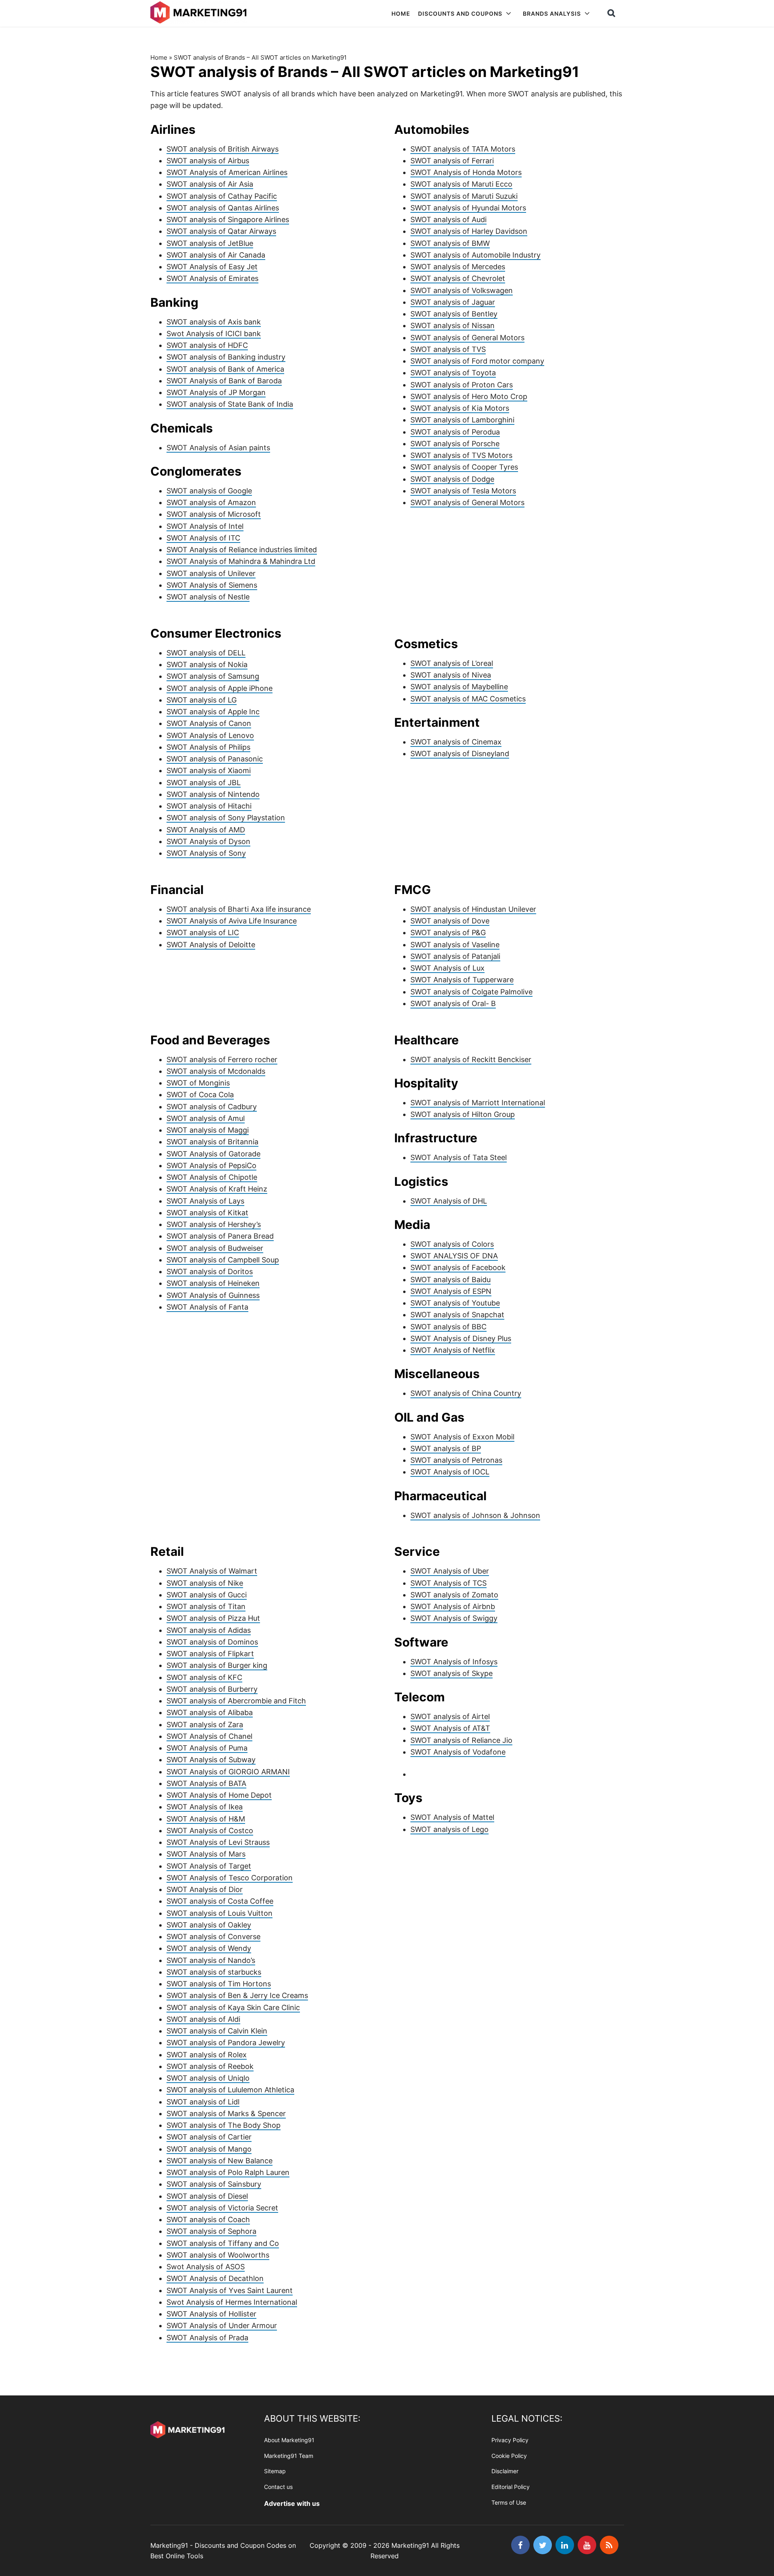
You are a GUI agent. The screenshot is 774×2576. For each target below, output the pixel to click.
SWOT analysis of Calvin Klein (217, 2031)
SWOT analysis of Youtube (455, 1303)
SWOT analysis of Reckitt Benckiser (471, 1059)
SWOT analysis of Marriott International (478, 1103)
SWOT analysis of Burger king (217, 1665)
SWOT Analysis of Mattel (452, 1817)
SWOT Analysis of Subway (211, 1760)
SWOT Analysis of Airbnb (453, 1606)
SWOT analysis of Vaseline (455, 945)
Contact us (278, 2487)
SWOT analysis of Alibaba (210, 1712)
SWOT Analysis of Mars (206, 1854)
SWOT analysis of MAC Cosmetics (468, 699)
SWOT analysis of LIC (203, 932)
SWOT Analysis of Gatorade (213, 1154)
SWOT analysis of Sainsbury (214, 2184)
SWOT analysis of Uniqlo (208, 2078)
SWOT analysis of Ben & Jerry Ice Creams (237, 1995)
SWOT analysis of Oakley (209, 1925)
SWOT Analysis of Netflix (453, 1350)
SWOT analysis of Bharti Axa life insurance (239, 909)
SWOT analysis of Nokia (207, 664)
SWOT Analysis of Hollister (211, 2314)
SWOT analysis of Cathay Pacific (222, 196)
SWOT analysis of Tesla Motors (463, 491)
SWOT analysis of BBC (448, 1327)
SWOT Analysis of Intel (205, 526)
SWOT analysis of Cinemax (456, 742)
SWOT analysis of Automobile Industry (475, 255)
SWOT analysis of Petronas (456, 1460)
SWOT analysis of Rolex (207, 2055)
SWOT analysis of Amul (206, 1118)
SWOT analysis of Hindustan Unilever (473, 909)
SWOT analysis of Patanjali (455, 956)
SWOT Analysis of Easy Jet (212, 267)
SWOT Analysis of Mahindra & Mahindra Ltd (241, 561)
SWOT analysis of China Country (466, 1393)
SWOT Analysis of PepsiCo (211, 1165)
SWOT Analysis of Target (209, 1866)
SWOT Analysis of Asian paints (218, 448)
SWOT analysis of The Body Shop (224, 2125)
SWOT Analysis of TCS (448, 1583)
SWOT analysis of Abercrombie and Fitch (236, 1701)
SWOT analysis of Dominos (212, 1642)
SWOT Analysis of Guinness (213, 1295)
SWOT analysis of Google (209, 491)
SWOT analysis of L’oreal (452, 663)
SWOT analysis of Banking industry (226, 357)
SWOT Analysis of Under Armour (222, 2325)
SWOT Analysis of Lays (205, 1201)
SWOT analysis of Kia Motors (460, 408)
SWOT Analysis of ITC (203, 538)
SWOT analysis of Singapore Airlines (228, 219)
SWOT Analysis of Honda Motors (466, 172)
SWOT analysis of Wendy (209, 1948)
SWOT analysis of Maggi (208, 1130)
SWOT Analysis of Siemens (212, 585)
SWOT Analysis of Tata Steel (459, 1157)
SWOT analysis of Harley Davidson (469, 231)
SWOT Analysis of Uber (450, 1571)
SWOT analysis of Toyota (453, 373)
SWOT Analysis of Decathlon (215, 2278)
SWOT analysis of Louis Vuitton (220, 1913)
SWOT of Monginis (198, 1083)
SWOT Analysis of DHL (449, 1201)
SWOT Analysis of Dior (205, 1889)
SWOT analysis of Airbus (208, 161)
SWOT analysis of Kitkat (207, 1213)
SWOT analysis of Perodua (455, 432)
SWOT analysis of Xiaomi (209, 770)
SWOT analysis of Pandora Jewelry (226, 2043)
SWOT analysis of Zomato (454, 1595)
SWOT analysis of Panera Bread (220, 1236)
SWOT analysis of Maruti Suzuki (464, 196)
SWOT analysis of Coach (208, 2219)
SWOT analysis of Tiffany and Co (223, 2243)
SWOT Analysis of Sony (206, 853)
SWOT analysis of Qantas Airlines (223, 208)
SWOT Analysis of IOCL (450, 1472)
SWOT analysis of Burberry (212, 1689)
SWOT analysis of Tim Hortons (219, 1984)
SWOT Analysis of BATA (206, 1783)
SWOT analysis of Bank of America (225, 369)
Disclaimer (505, 2471)
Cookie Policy (509, 2455)
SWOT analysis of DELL (206, 653)
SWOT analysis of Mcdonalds (216, 1071)
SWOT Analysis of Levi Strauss (218, 1842)
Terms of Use (509, 2502)
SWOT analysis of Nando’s (211, 1960)
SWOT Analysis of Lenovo (210, 735)
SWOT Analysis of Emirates (212, 278)
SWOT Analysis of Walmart (212, 1571)
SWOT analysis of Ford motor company (477, 361)
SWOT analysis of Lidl (203, 2102)
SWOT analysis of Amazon (211, 502)
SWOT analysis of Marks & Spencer (226, 2113)
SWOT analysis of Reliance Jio (461, 1740)
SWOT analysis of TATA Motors (463, 149)
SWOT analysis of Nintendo (213, 794)
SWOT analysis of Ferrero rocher (222, 1059)
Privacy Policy (510, 2440)
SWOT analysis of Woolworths (218, 2255)
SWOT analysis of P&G (448, 932)
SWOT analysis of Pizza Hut (213, 1618)
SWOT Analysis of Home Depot (219, 1795)
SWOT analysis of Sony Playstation (226, 818)
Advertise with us (292, 2503)
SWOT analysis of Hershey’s (214, 1224)
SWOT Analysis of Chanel (209, 1736)
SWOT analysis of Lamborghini (462, 420)
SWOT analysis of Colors (452, 1244)
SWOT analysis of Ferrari (452, 161)
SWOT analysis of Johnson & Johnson (475, 1515)
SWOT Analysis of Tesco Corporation (230, 1878)
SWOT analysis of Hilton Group (463, 1114)
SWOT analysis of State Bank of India (230, 404)
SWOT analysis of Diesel (207, 2196)
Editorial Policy (511, 2487)
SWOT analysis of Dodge (452, 479)
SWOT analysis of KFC (204, 1677)
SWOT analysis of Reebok (210, 2066)
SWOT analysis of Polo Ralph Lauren (228, 2172)
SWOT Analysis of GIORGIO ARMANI (228, 1772)
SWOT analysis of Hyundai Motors (468, 208)
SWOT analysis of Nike (205, 1583)
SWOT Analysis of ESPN (451, 1291)
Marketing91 (200, 13)
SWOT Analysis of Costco (210, 1831)
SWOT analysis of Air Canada (216, 255)
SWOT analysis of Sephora (211, 2231)
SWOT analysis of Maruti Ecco (461, 184)
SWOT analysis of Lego (449, 1829)
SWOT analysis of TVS (448, 349)
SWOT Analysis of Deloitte (211, 945)
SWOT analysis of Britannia (212, 1142)
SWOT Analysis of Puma (207, 1748)
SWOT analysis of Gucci (207, 1595)
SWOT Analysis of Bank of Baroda (224, 381)
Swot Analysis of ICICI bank (214, 334)
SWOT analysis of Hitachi (209, 806)
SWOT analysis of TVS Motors (461, 455)
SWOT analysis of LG (202, 700)
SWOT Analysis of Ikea (205, 1807)
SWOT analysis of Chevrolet (458, 278)
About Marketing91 (289, 2440)
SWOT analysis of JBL (204, 783)
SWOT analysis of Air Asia (210, 184)
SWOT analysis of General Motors (467, 338)
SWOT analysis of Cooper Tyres (464, 467)
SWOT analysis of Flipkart (210, 1654)
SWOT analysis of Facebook (458, 1267)
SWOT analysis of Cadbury (212, 1107)
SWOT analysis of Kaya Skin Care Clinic (233, 2007)
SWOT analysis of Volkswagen (462, 290)
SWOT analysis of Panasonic (215, 759)
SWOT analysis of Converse (213, 1937)
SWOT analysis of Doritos (210, 1271)
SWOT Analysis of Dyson (208, 841)
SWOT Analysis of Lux (447, 968)
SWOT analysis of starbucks (214, 1972)
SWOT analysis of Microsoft (214, 514)
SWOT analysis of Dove (450, 921)
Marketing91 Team (289, 2455)
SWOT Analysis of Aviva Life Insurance (232, 921)
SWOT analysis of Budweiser (215, 1248)
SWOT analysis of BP (446, 1448)
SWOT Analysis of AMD (206, 830)
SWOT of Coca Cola (200, 1095)
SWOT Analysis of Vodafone (458, 1752)
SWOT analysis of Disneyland (460, 754)
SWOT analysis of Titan (206, 1606)
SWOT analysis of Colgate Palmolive (471, 992)
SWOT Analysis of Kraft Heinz (217, 1189)
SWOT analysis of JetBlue (210, 243)
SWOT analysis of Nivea (451, 675)
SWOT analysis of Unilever (211, 573)
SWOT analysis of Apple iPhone (220, 688)
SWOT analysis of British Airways (223, 149)
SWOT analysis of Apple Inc (213, 712)
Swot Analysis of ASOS (206, 2267)
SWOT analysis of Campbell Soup (223, 1260)
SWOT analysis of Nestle (208, 597)
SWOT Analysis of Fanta (207, 1307)
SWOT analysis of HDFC (207, 345)
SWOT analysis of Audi (448, 219)
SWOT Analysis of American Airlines (227, 172)
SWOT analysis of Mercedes (458, 267)
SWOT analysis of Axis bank (214, 322)
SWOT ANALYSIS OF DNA (454, 1256)
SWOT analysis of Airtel (450, 1716)
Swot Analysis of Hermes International (232, 2302)
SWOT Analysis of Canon (209, 723)
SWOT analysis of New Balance (220, 2161)
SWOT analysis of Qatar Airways (221, 231)
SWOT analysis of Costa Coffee (220, 1901)
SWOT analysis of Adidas (209, 1630)
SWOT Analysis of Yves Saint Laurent (230, 2290)
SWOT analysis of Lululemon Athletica (230, 2090)
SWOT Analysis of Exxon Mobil (462, 1437)
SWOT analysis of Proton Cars (462, 385)
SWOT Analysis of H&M (206, 1819)
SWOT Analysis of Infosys (454, 1662)
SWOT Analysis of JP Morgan (216, 392)
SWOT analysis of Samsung (213, 676)
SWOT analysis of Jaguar (453, 302)
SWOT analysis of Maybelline (459, 687)
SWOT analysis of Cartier (209, 2137)
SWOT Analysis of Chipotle (212, 1177)
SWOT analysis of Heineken (213, 1283)
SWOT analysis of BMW (450, 243)
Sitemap (275, 2471)
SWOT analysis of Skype (451, 1673)
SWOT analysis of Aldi (203, 2019)
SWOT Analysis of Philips (208, 747)
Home (159, 57)
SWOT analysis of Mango (209, 2149)
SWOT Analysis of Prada (207, 2338)
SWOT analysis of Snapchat (457, 1315)
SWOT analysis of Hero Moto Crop (469, 396)
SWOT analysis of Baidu (450, 1280)
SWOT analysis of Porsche (455, 444)
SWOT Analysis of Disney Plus (461, 1338)
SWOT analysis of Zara (205, 1725)
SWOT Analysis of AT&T (450, 1728)
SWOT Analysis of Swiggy (454, 1618)
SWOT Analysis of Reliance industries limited (242, 550)
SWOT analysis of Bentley (454, 314)
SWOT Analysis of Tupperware (462, 980)
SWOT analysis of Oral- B (453, 1003)
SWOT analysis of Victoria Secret (222, 2208)
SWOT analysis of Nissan (453, 325)
